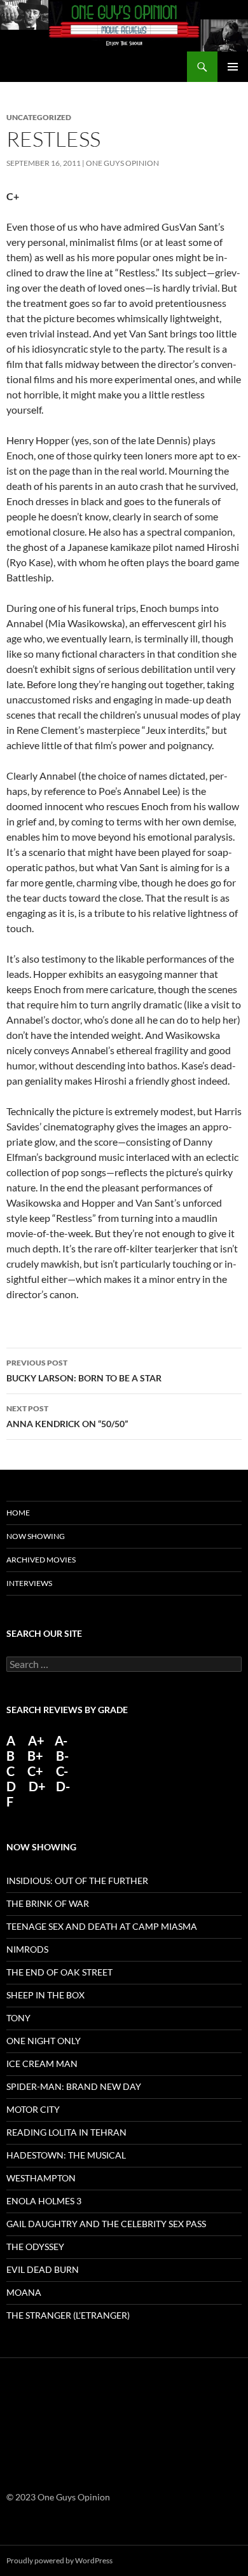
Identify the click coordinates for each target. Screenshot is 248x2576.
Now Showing (36, 1536)
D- (62, 1786)
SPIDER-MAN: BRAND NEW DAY (74, 2086)
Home (18, 1513)
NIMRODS (27, 1949)
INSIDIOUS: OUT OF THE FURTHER (77, 1881)
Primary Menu (233, 67)
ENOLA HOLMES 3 (44, 2201)
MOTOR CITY (33, 2109)
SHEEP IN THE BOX (45, 1995)
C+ (35, 1771)
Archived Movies (41, 1560)
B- (62, 1756)
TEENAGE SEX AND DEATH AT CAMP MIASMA (102, 1926)
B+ (35, 1756)
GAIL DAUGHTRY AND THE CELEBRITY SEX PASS (106, 2224)
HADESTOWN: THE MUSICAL (66, 2155)
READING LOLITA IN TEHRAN (66, 2132)
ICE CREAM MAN (42, 2064)
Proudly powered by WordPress (59, 2560)
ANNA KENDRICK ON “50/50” (67, 1416)
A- (61, 1740)
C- (62, 1771)
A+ (36, 1740)
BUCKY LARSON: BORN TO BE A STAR (84, 1371)
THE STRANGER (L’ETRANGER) (68, 2315)
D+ (37, 1786)
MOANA (24, 2292)
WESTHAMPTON (41, 2178)
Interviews (29, 1583)
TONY (18, 2018)
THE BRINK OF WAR (48, 1903)
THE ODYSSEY (35, 2247)
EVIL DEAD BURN (43, 2269)
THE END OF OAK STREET (59, 1972)
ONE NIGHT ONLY (44, 2041)
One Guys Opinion (122, 163)
